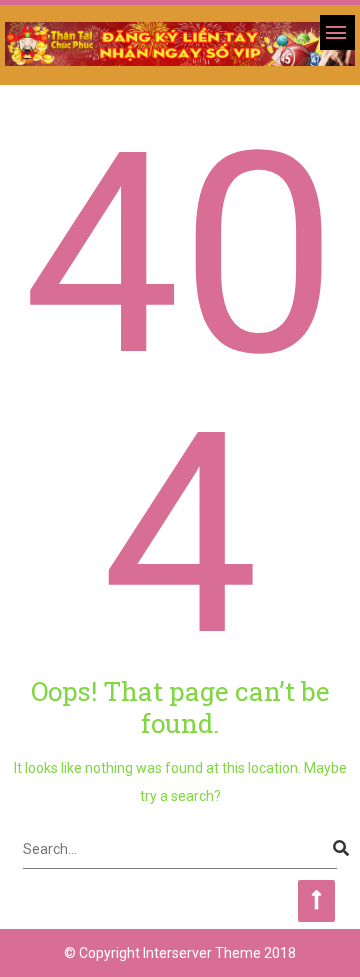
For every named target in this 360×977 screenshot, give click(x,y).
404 (180, 395)
